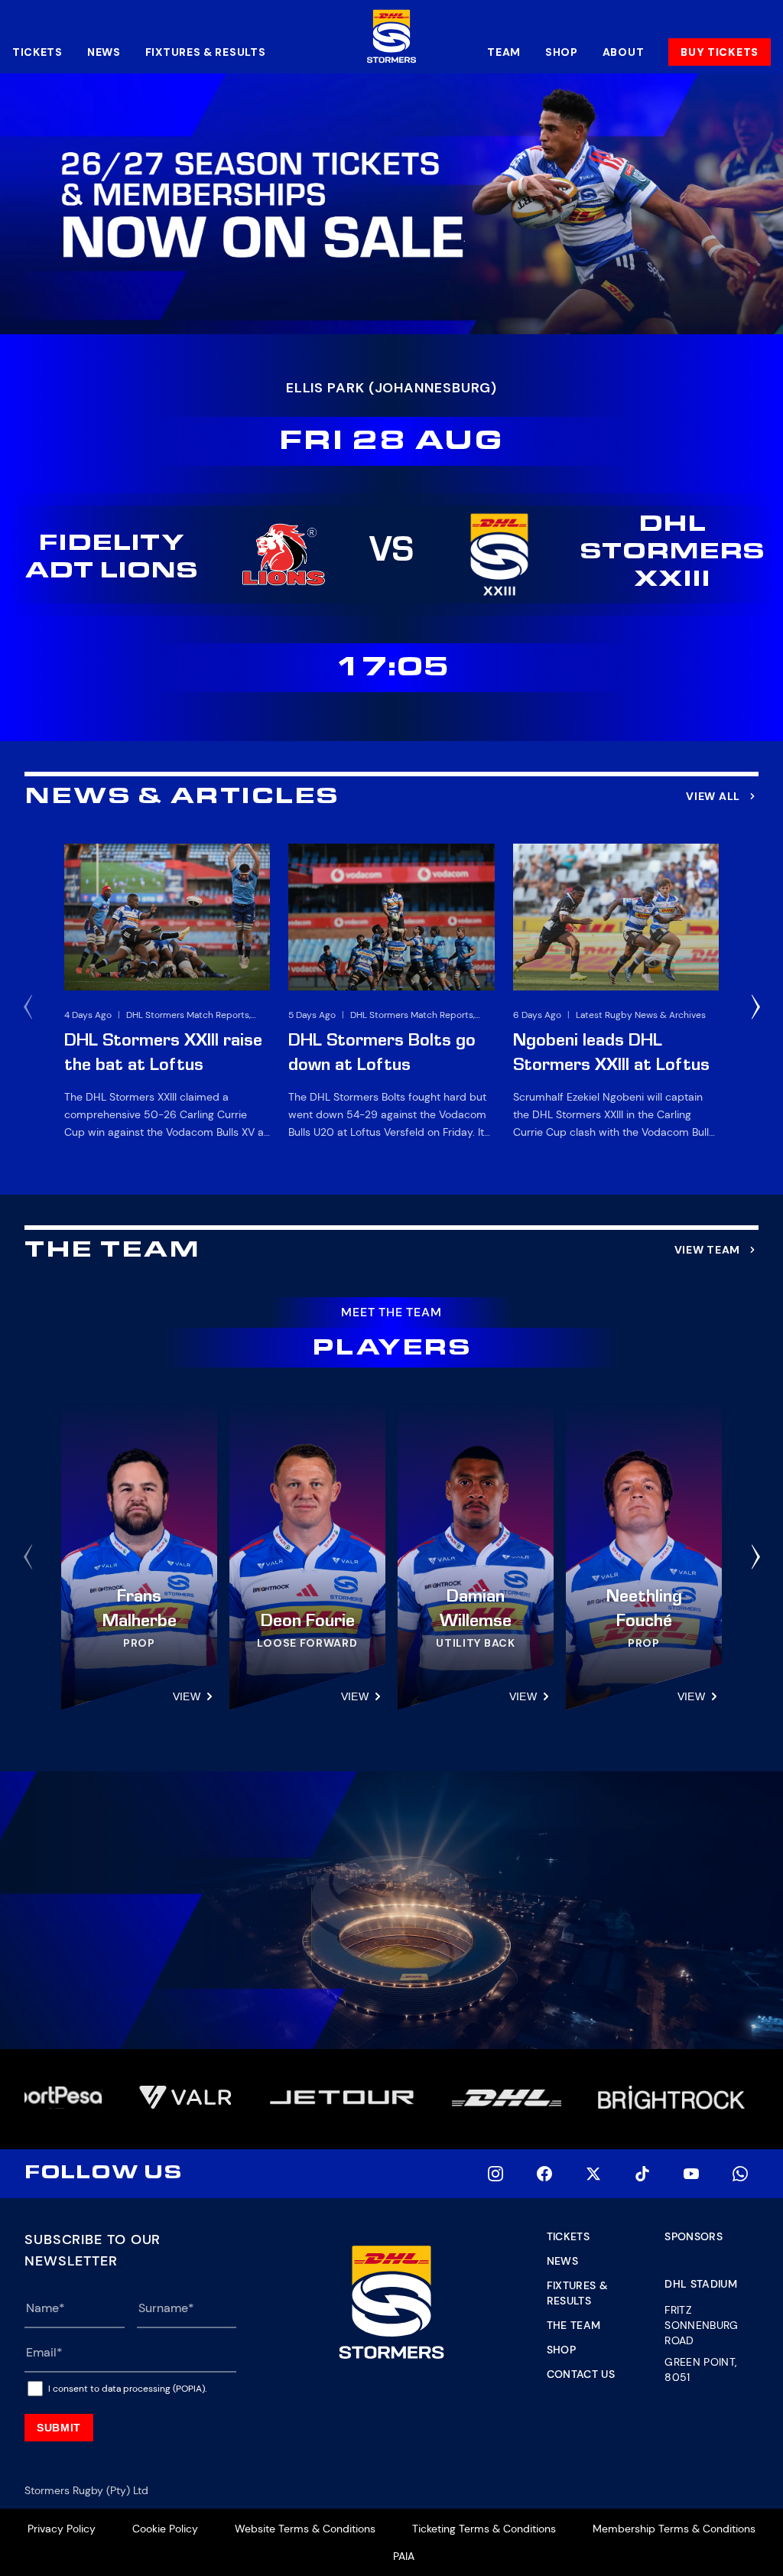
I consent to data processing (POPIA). (127, 2389)
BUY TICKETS (720, 52)
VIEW (187, 1696)
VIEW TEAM (707, 1250)
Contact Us (581, 2374)
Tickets (37, 52)
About (624, 52)
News (104, 52)
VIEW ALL (713, 796)
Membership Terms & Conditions (674, 2529)
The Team (574, 2325)
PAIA (404, 2556)
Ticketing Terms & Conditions (484, 2529)
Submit (59, 2428)
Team (504, 52)
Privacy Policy (62, 2529)
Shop (562, 52)
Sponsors (694, 2236)
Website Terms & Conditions (305, 2529)
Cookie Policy (165, 2529)
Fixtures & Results (206, 52)
